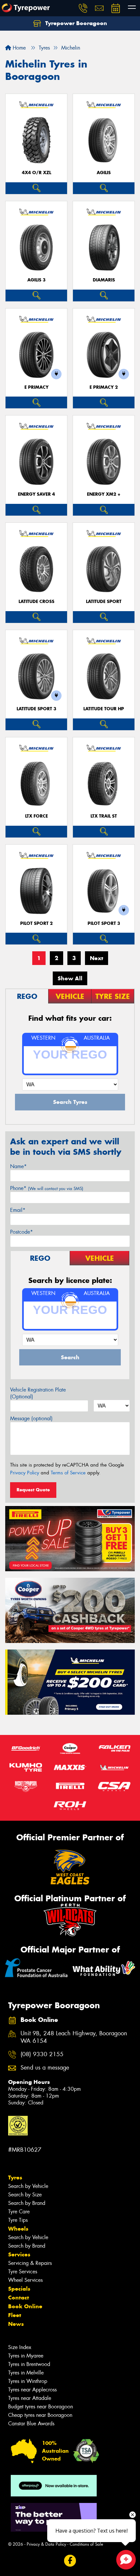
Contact (19, 2297)
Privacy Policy (25, 1473)
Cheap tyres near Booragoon (40, 2415)
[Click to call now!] (83, 8)
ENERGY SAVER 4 (36, 494)
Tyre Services (23, 2272)
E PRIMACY (36, 387)
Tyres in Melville (26, 2373)
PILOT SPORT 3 (104, 923)
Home (18, 48)
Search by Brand (27, 2203)
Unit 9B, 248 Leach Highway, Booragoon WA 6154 (74, 2037)
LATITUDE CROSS (36, 602)
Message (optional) (31, 1418)
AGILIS (104, 173)
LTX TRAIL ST (104, 816)
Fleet (15, 2315)
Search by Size (25, 2195)
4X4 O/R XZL (36, 173)
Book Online (25, 2306)
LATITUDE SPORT (104, 602)
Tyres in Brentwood (29, 2364)
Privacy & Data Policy (46, 2544)
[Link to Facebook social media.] (70, 2561)
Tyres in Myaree (26, 2356)
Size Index (20, 2347)
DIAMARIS (104, 280)
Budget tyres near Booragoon (41, 2407)
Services (19, 2254)
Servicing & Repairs (30, 2263)
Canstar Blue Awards (31, 2424)
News (16, 2324)
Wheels (18, 2229)
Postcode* (21, 1232)
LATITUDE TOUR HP (104, 709)
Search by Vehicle (28, 2186)
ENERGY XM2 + (104, 494)
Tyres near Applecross (32, 2390)
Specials (19, 2289)
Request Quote (33, 1490)
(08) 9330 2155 (42, 2054)
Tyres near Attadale (30, 2398)
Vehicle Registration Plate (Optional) (38, 1393)
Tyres (15, 2177)
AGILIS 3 (36, 280)
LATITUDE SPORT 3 (36, 709)
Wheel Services (25, 2280)
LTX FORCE (36, 816)
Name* (18, 1166)
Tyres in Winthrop (28, 2381)
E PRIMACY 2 (104, 387)
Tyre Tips (18, 2220)
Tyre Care (19, 2212)
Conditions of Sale (86, 2544)
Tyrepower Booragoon (75, 23)
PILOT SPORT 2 (36, 923)
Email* (18, 1210)
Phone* (47, 1188)
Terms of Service (68, 1473)
